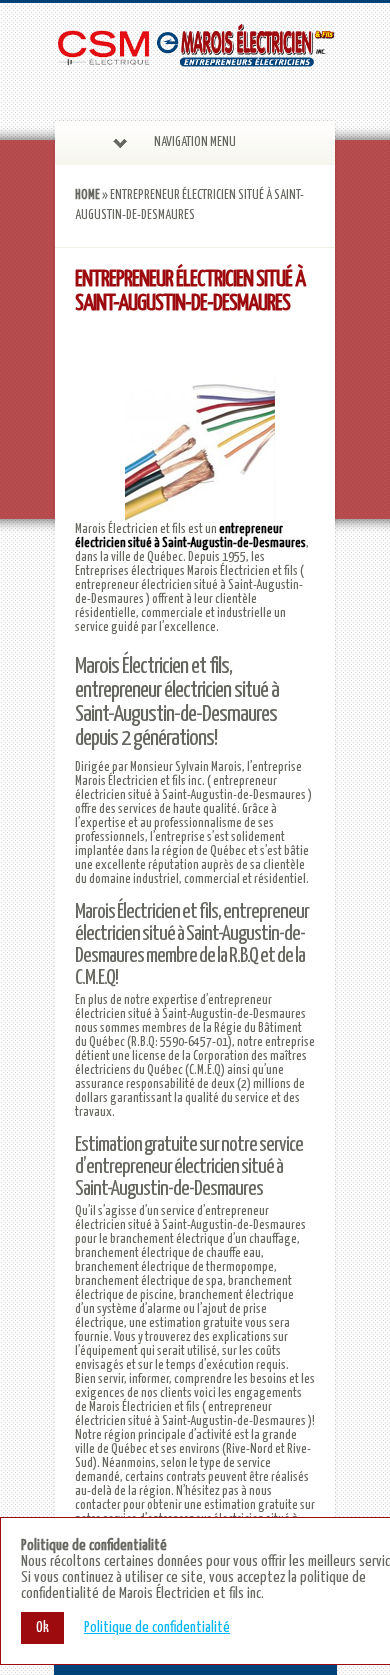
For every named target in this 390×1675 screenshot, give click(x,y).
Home (87, 195)
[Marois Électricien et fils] (195, 58)
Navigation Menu (195, 142)
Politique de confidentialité (157, 1627)
